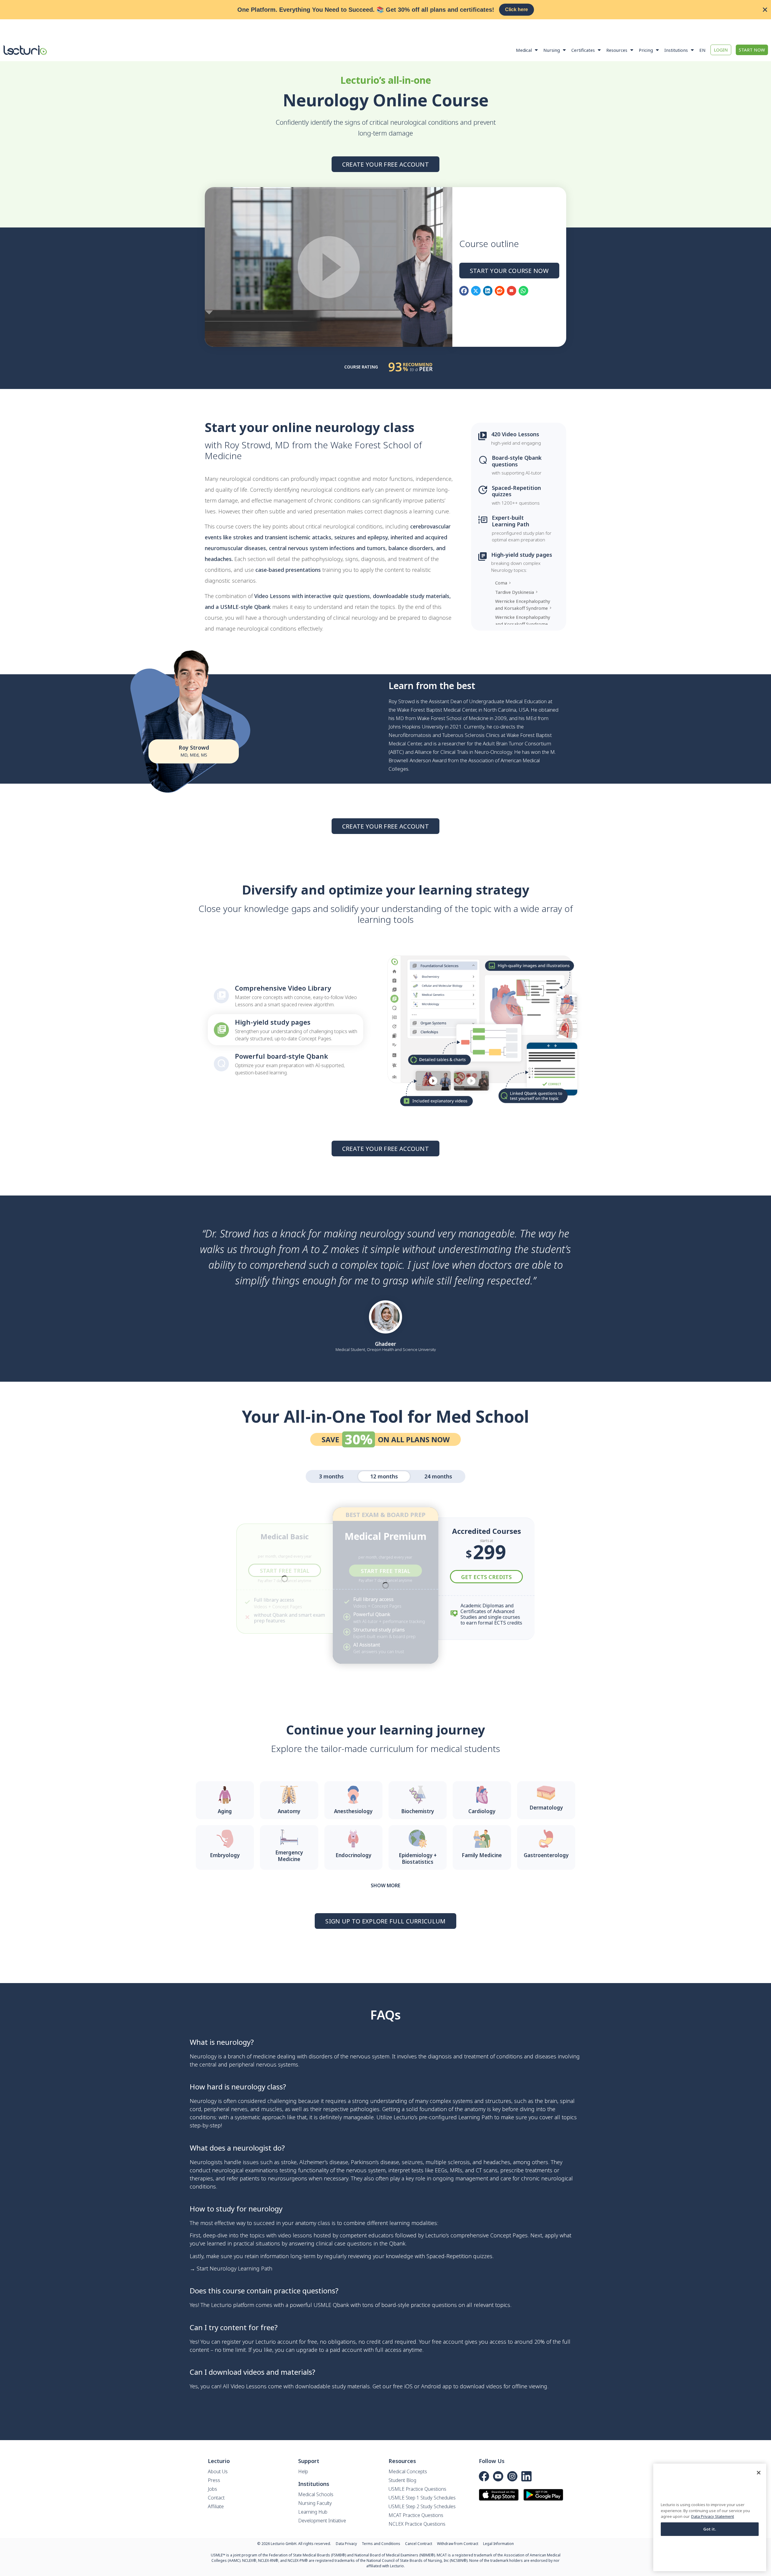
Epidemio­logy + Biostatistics (418, 1858)
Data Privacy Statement (713, 2517)
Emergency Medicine (289, 1856)
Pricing (646, 50)
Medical (524, 50)
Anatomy (289, 1811)
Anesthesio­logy (353, 1811)
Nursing (552, 50)
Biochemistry (418, 1811)
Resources (617, 50)
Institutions (676, 50)
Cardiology (482, 1811)
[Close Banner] (765, 10)
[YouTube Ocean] (498, 2476)
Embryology (225, 1855)
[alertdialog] (385, 10)
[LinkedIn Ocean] (526, 2476)
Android (431, 2386)
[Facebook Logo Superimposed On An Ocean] (484, 2476)
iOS (408, 2386)
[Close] (759, 2473)
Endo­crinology (353, 1855)
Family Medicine (482, 1855)
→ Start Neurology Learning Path (231, 2268)
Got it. (710, 2529)
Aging (225, 1811)
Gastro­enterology (546, 1855)
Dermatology (546, 1808)
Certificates (583, 50)
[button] (464, 291)
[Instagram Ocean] (512, 2476)
